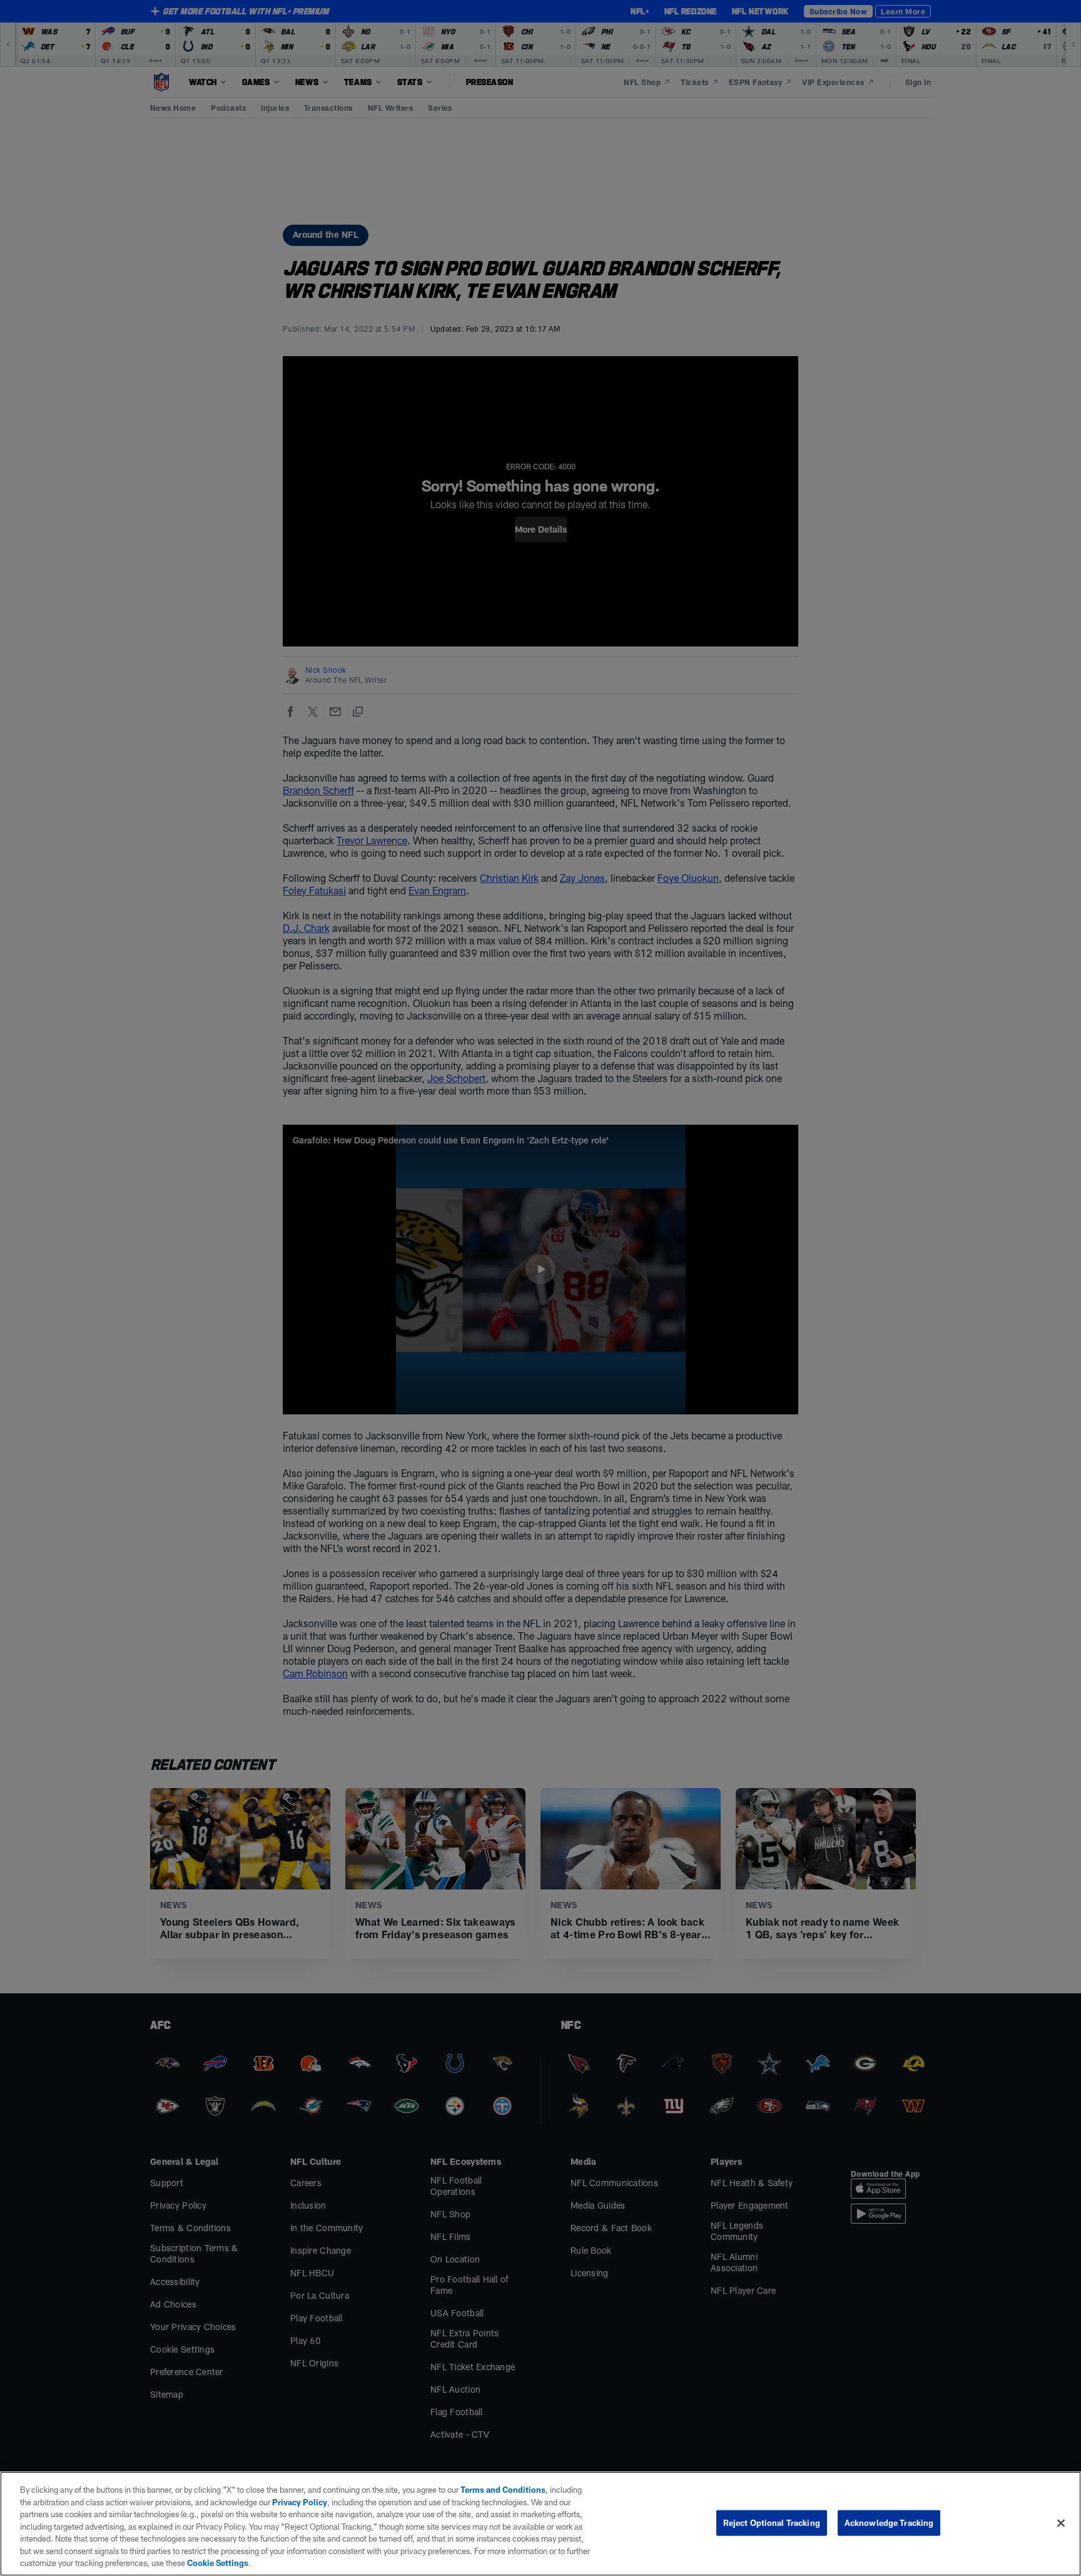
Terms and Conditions (503, 2490)
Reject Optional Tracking (772, 2522)
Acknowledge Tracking (889, 2522)
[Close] (1061, 2523)
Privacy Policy (300, 2502)
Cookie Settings (218, 2563)
